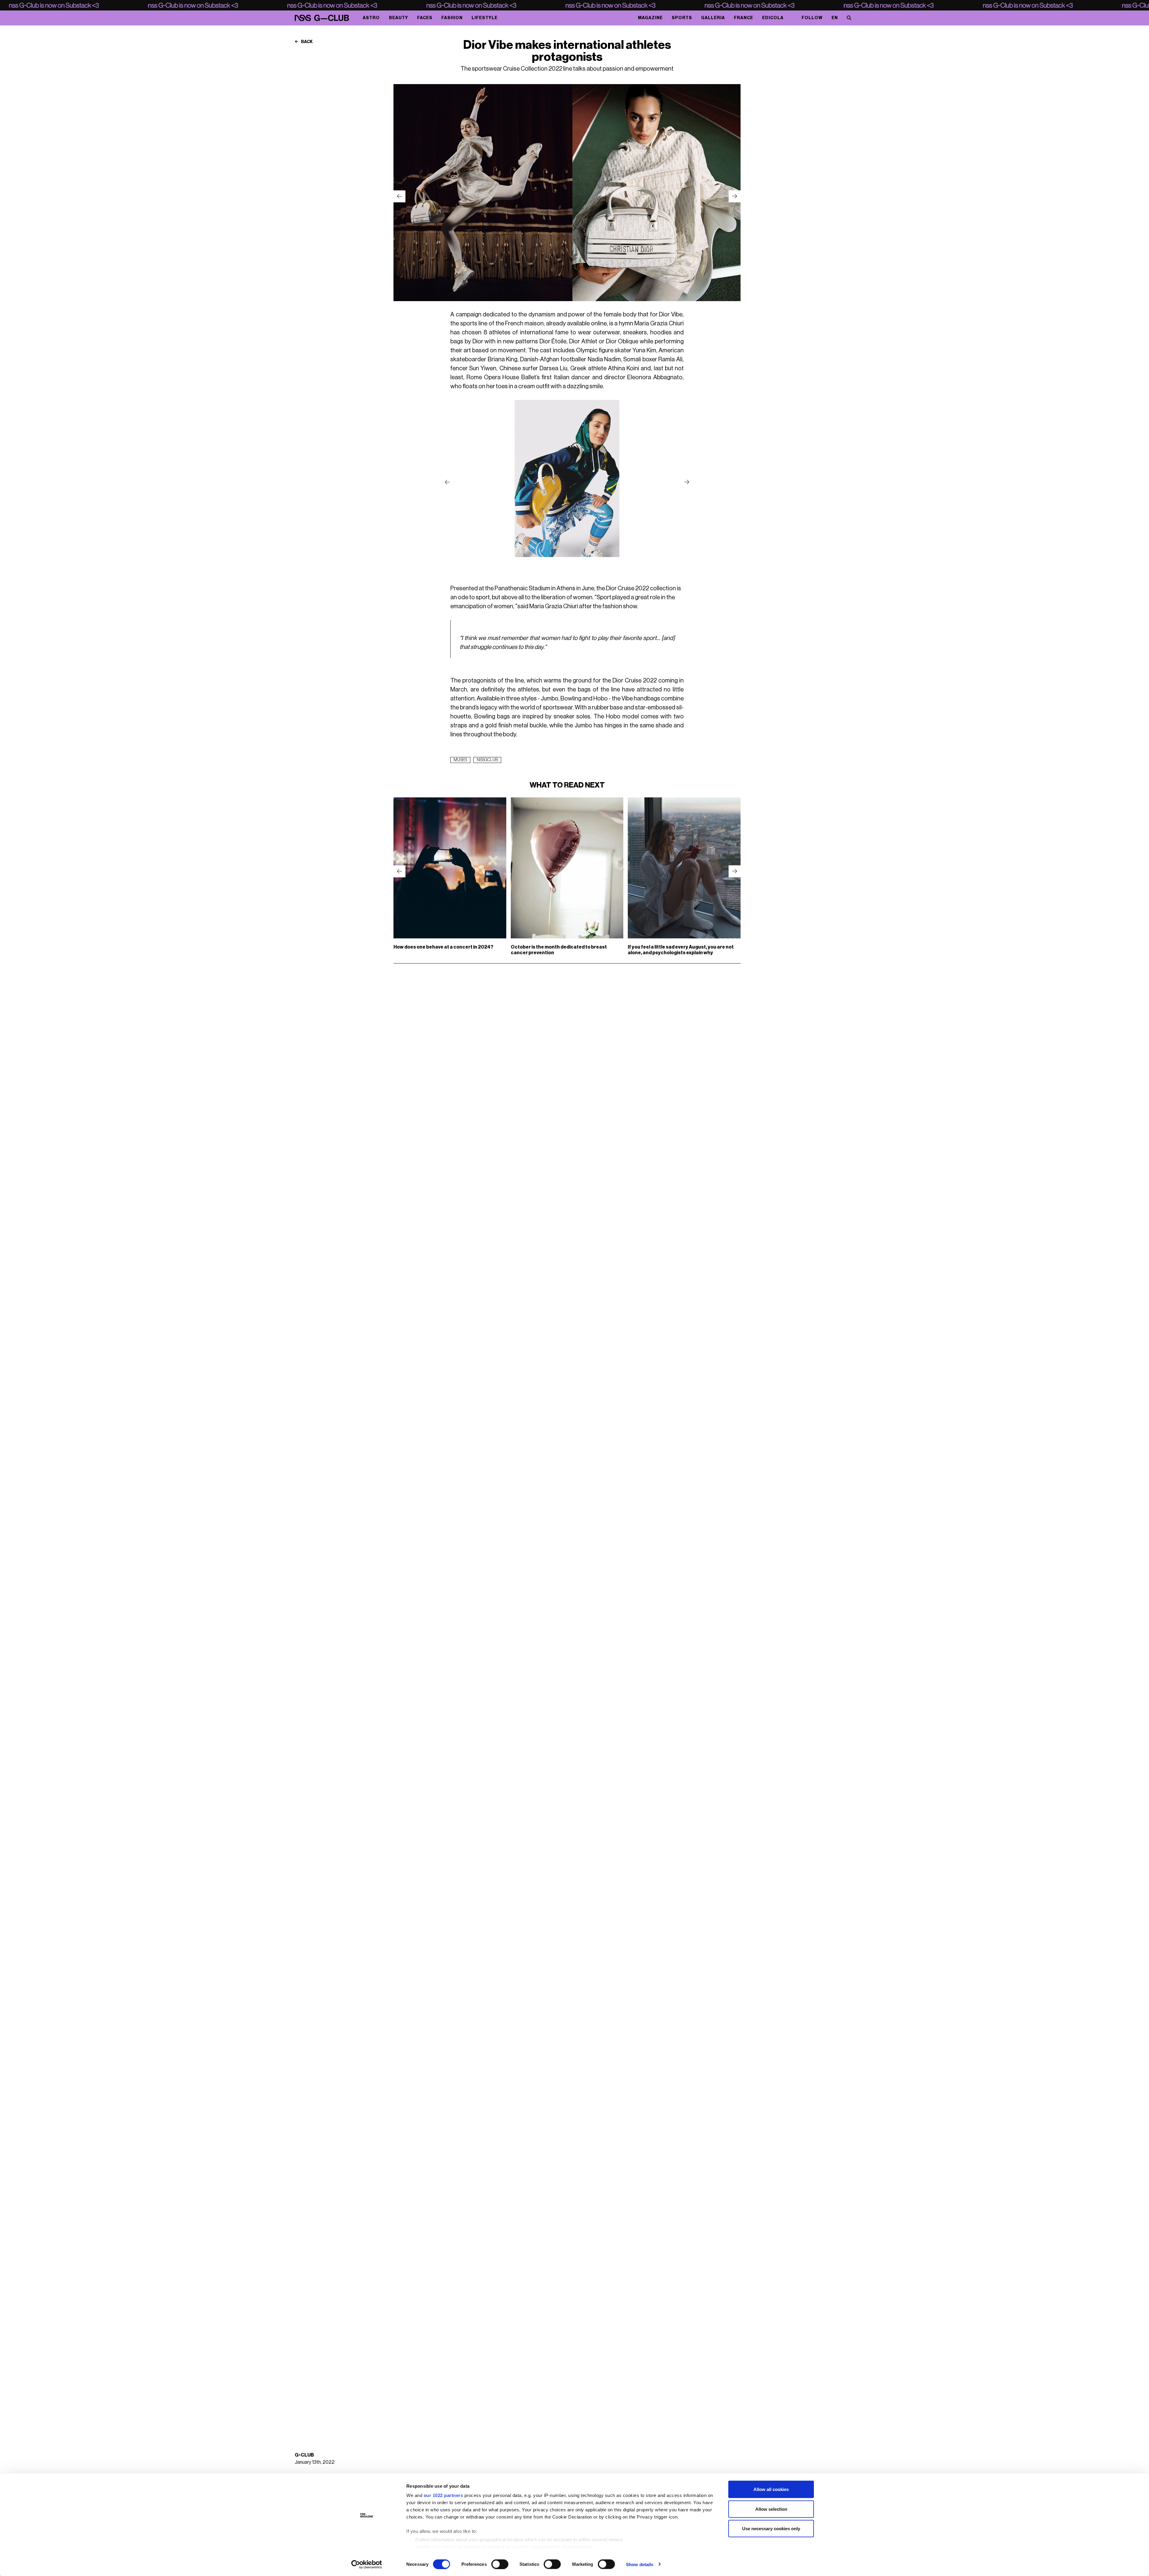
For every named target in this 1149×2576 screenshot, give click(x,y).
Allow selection (771, 2509)
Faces (425, 18)
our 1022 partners (443, 2495)
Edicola (773, 18)
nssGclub (487, 760)
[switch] (500, 2564)
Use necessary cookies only (771, 2529)
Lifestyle (485, 18)
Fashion (452, 18)
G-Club (304, 2455)
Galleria (713, 18)
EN (835, 18)
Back (307, 42)
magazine (650, 18)
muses (460, 760)
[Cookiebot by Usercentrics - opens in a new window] (367, 2564)
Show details (640, 2564)
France (744, 18)
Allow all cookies (771, 2489)
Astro (371, 18)
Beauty (399, 18)
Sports (682, 18)
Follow (812, 18)
